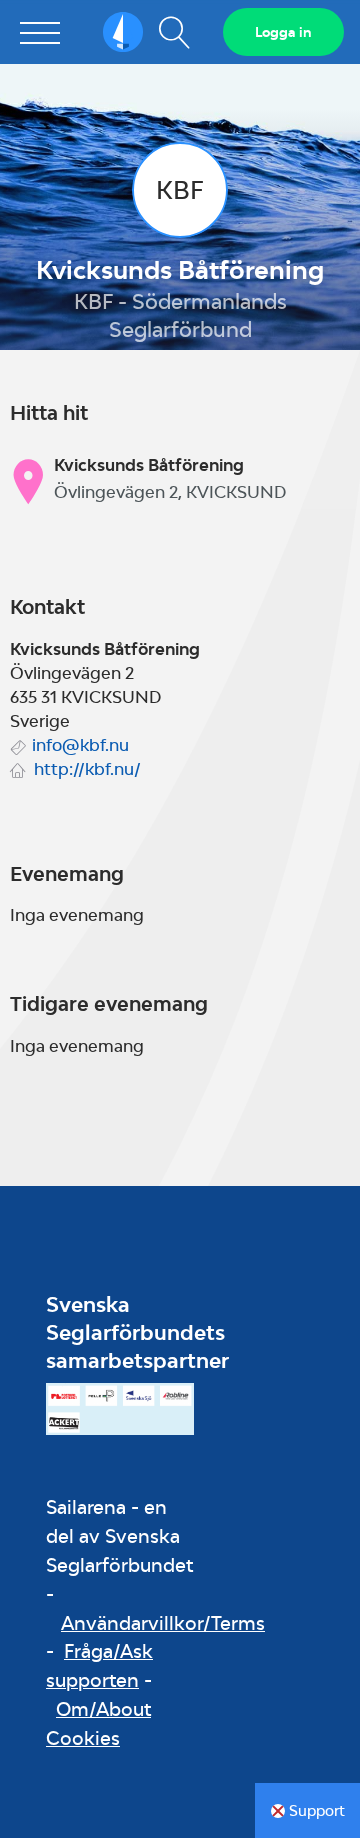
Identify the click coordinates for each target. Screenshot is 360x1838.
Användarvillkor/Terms (163, 1623)
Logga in (283, 32)
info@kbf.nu (80, 745)
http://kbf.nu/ (87, 769)
